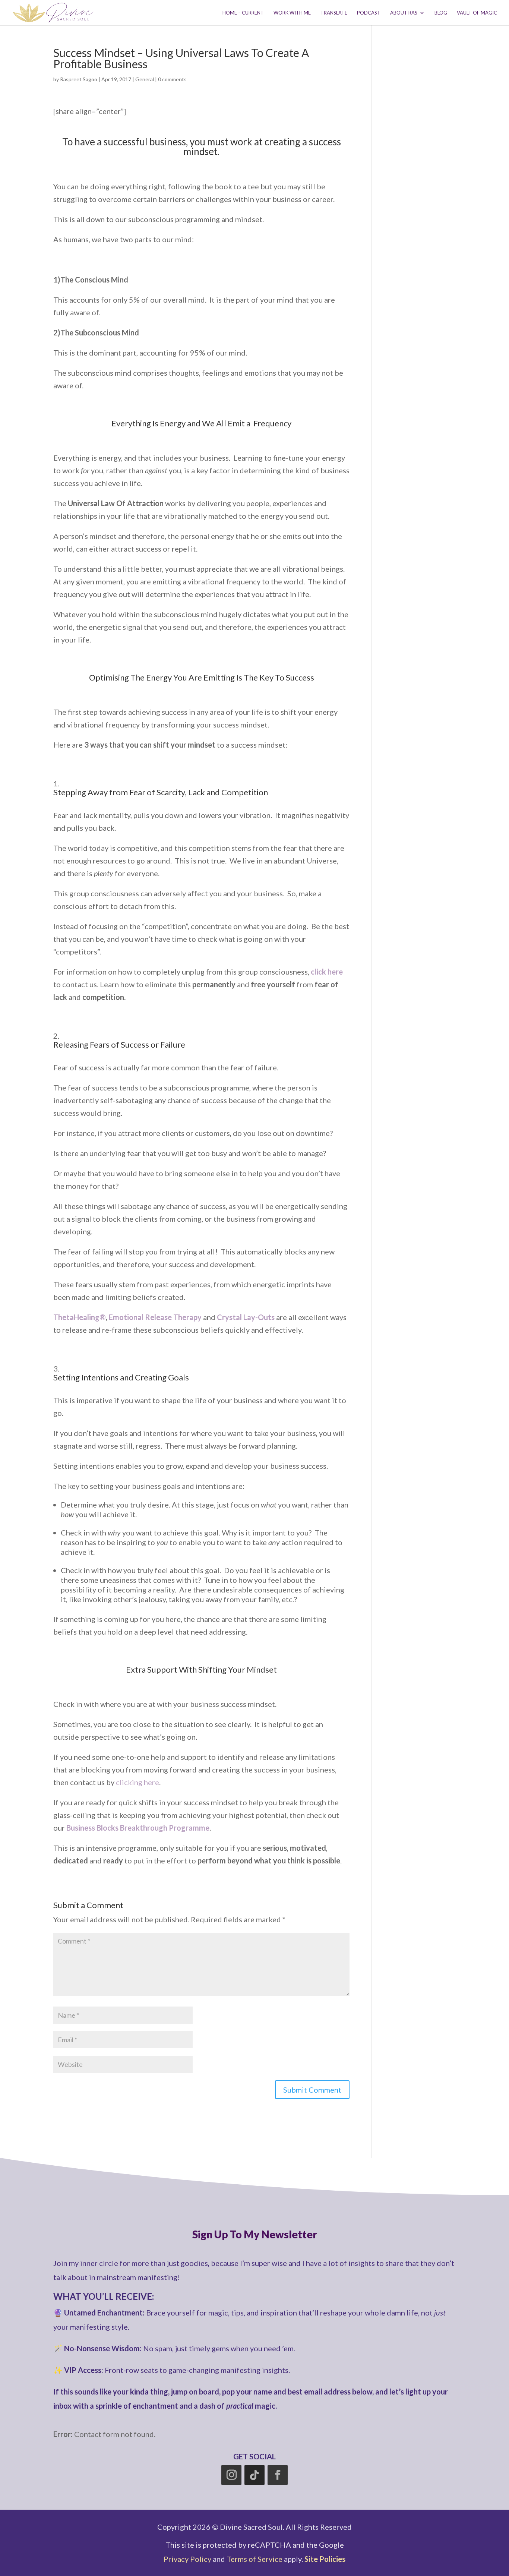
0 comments (172, 79)
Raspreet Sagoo (79, 79)
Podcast (369, 13)
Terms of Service (255, 2559)
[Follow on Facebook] (278, 2475)
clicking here (137, 1782)
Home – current (243, 13)
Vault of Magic (477, 13)
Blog (441, 13)
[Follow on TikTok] (255, 2475)
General (145, 79)
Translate (334, 13)
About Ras (404, 13)
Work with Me (292, 13)
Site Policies (325, 2559)
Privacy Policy (187, 2559)
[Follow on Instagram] (231, 2475)
